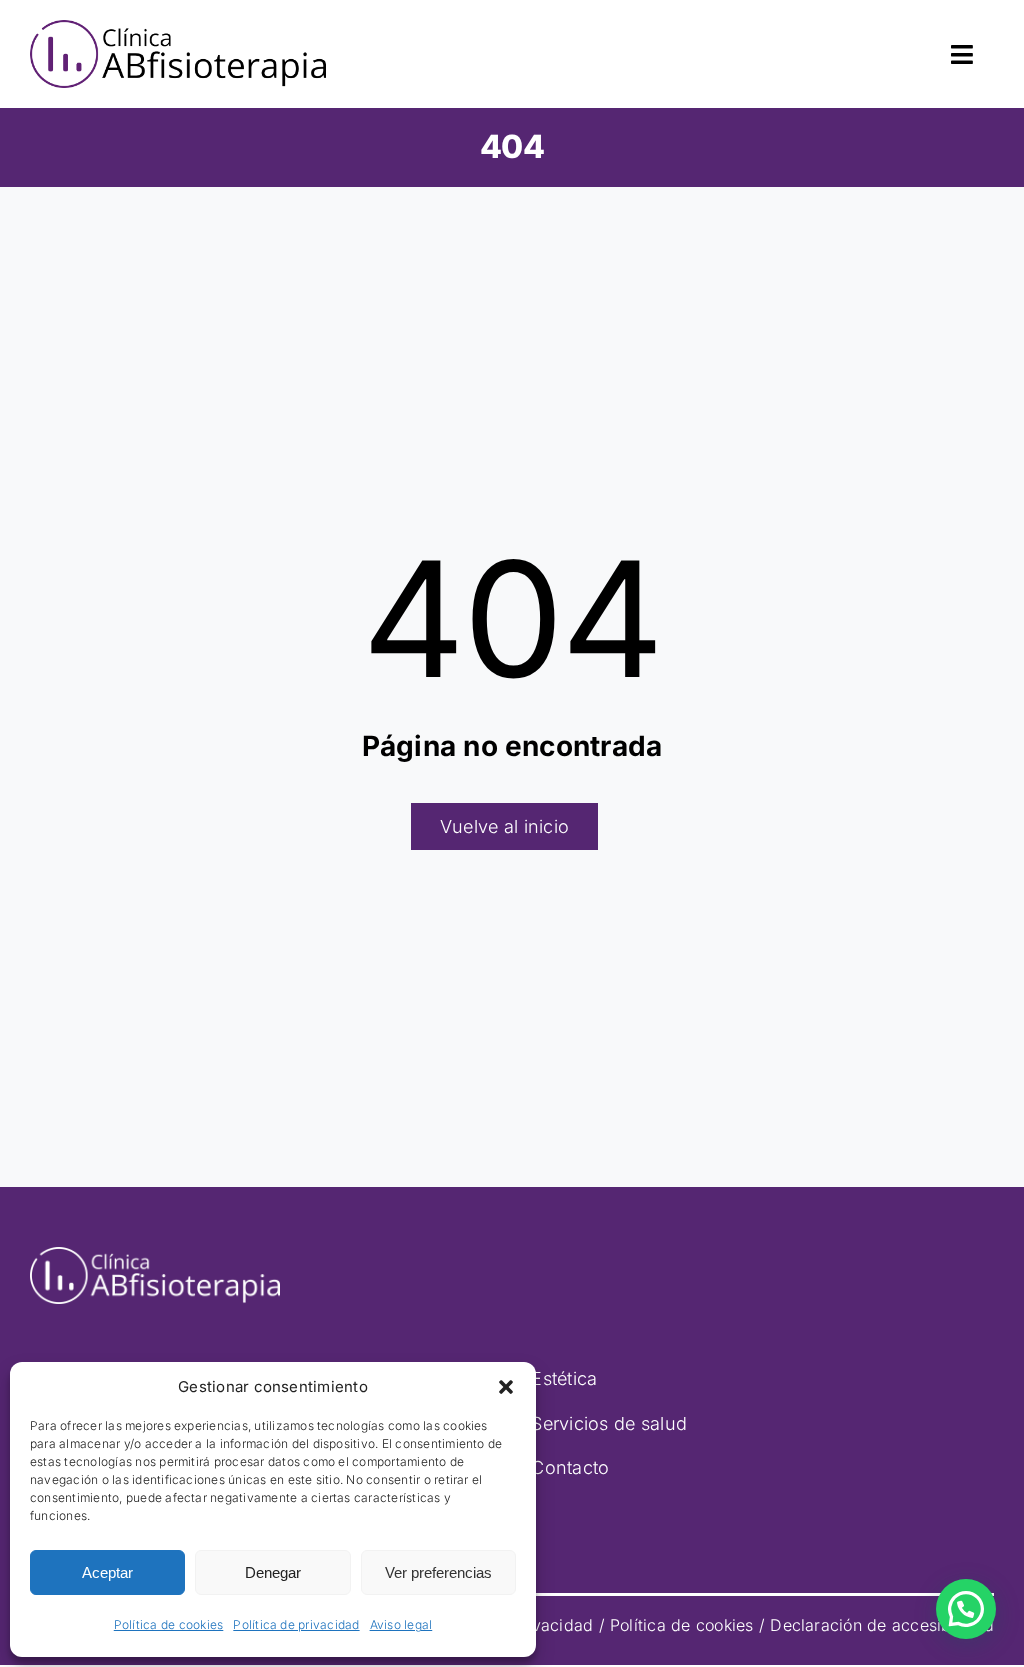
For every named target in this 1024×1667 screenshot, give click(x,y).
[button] (506, 1387)
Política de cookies (169, 1624)
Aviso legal (401, 1624)
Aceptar (107, 1572)
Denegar (273, 1572)
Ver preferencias (438, 1572)
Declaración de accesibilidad (882, 1625)
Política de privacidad (296, 1624)
